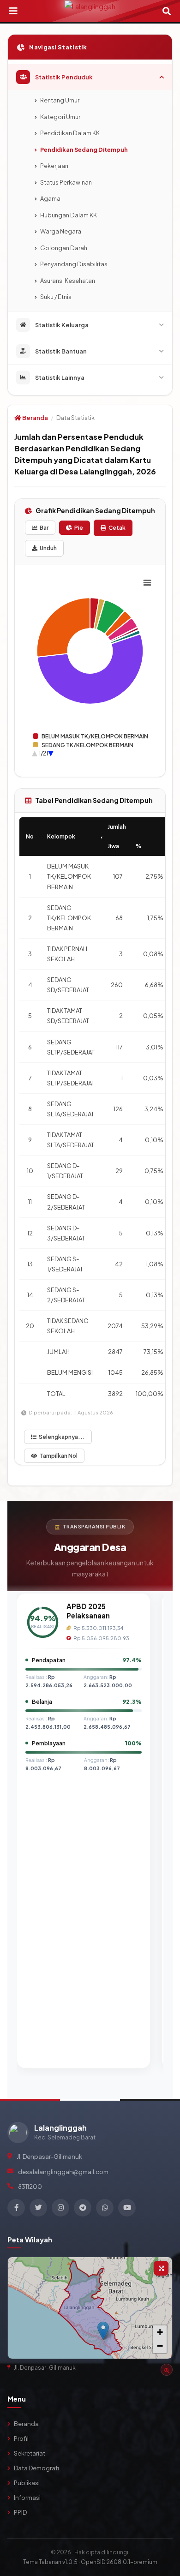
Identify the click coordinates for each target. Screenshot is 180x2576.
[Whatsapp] (105, 2208)
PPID (20, 2512)
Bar (44, 528)
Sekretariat (30, 2453)
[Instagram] (60, 2208)
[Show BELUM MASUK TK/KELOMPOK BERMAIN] (90, 736)
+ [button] (160, 2332)
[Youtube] (127, 2208)
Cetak (117, 528)
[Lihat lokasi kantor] (167, 2370)
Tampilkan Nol (59, 1456)
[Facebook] (16, 2208)
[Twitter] (38, 2208)
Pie (79, 528)
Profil (21, 2438)
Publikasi (27, 2483)
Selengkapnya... (62, 1437)
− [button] (160, 2346)
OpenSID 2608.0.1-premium (119, 2562)
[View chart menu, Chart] (147, 583)
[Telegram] (83, 2208)
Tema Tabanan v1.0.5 (50, 2562)
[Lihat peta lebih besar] (161, 2268)
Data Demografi (36, 2468)
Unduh (48, 548)
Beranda (35, 418)
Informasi (27, 2498)
